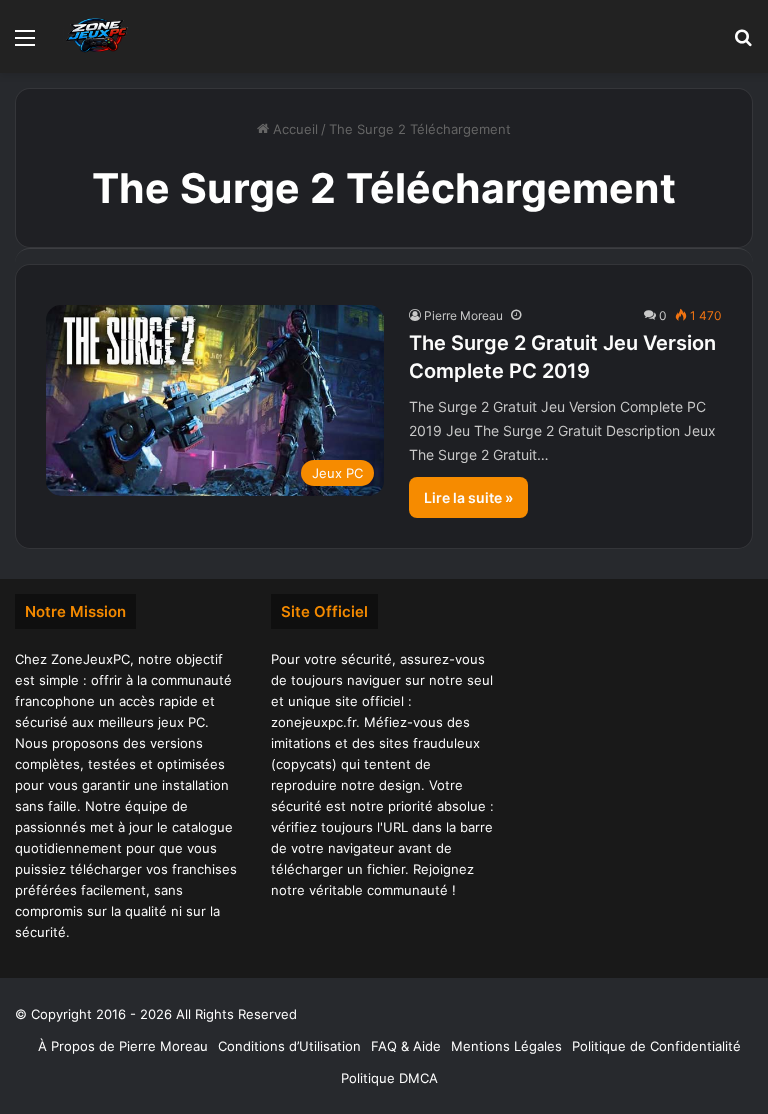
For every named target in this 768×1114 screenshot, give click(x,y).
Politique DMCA (389, 1078)
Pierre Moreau (463, 315)
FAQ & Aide (406, 1046)
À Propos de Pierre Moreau (123, 1046)
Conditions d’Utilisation (289, 1046)
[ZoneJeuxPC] (95, 36)
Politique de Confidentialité (656, 1046)
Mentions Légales (506, 1046)
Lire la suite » (468, 497)
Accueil (293, 129)
